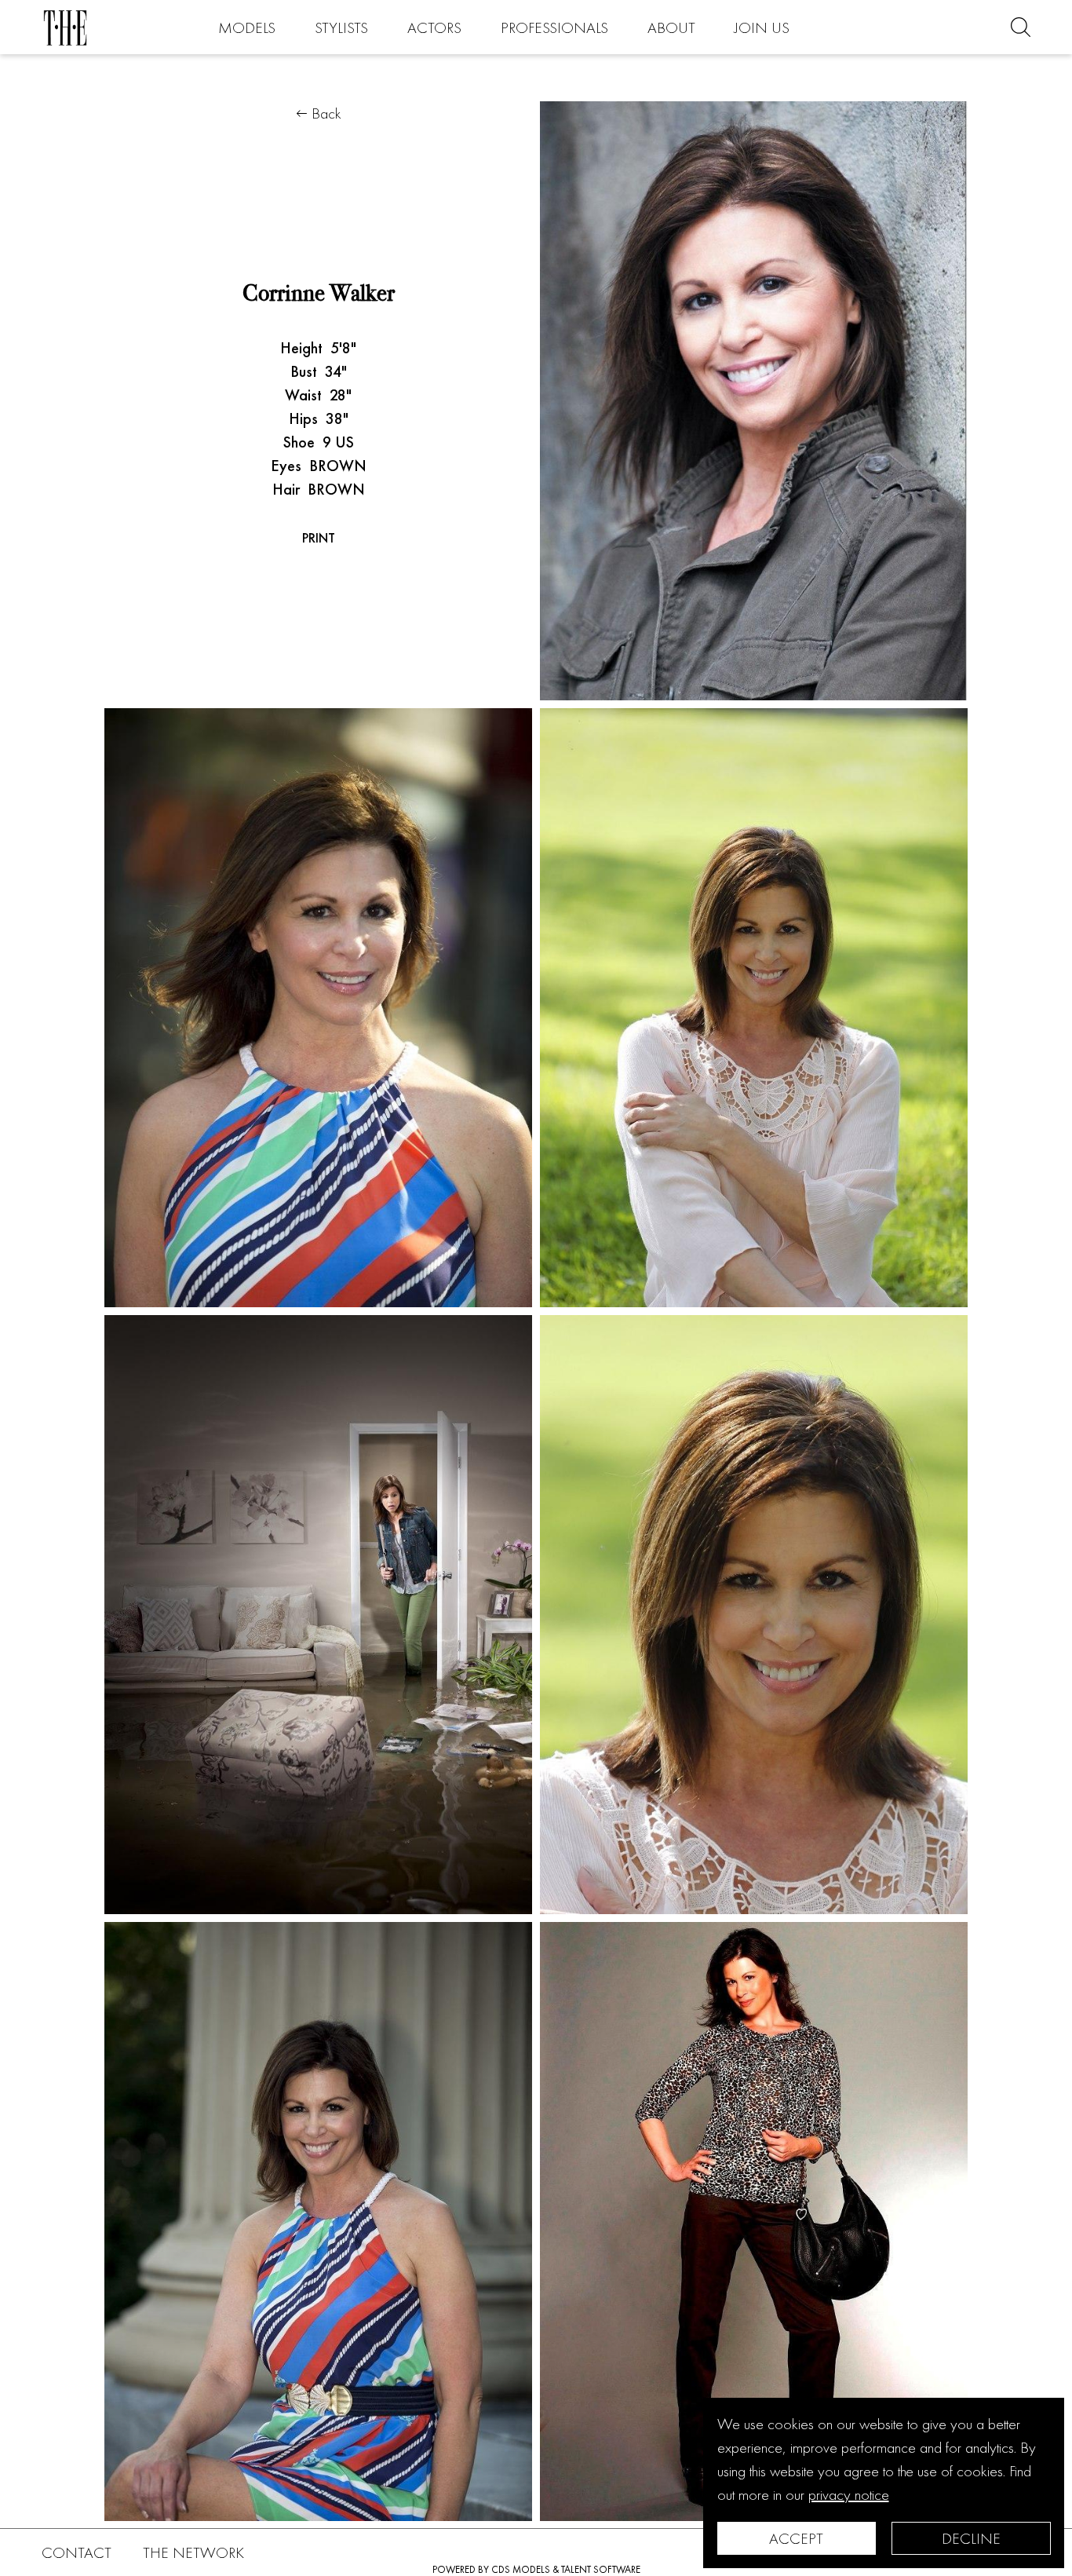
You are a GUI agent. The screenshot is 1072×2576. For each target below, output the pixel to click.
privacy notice (849, 2494)
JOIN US (762, 27)
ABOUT (671, 27)
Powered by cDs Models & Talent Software (536, 2569)
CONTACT (77, 2552)
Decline (971, 2538)
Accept (796, 2538)
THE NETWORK (193, 2552)
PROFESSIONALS (554, 27)
